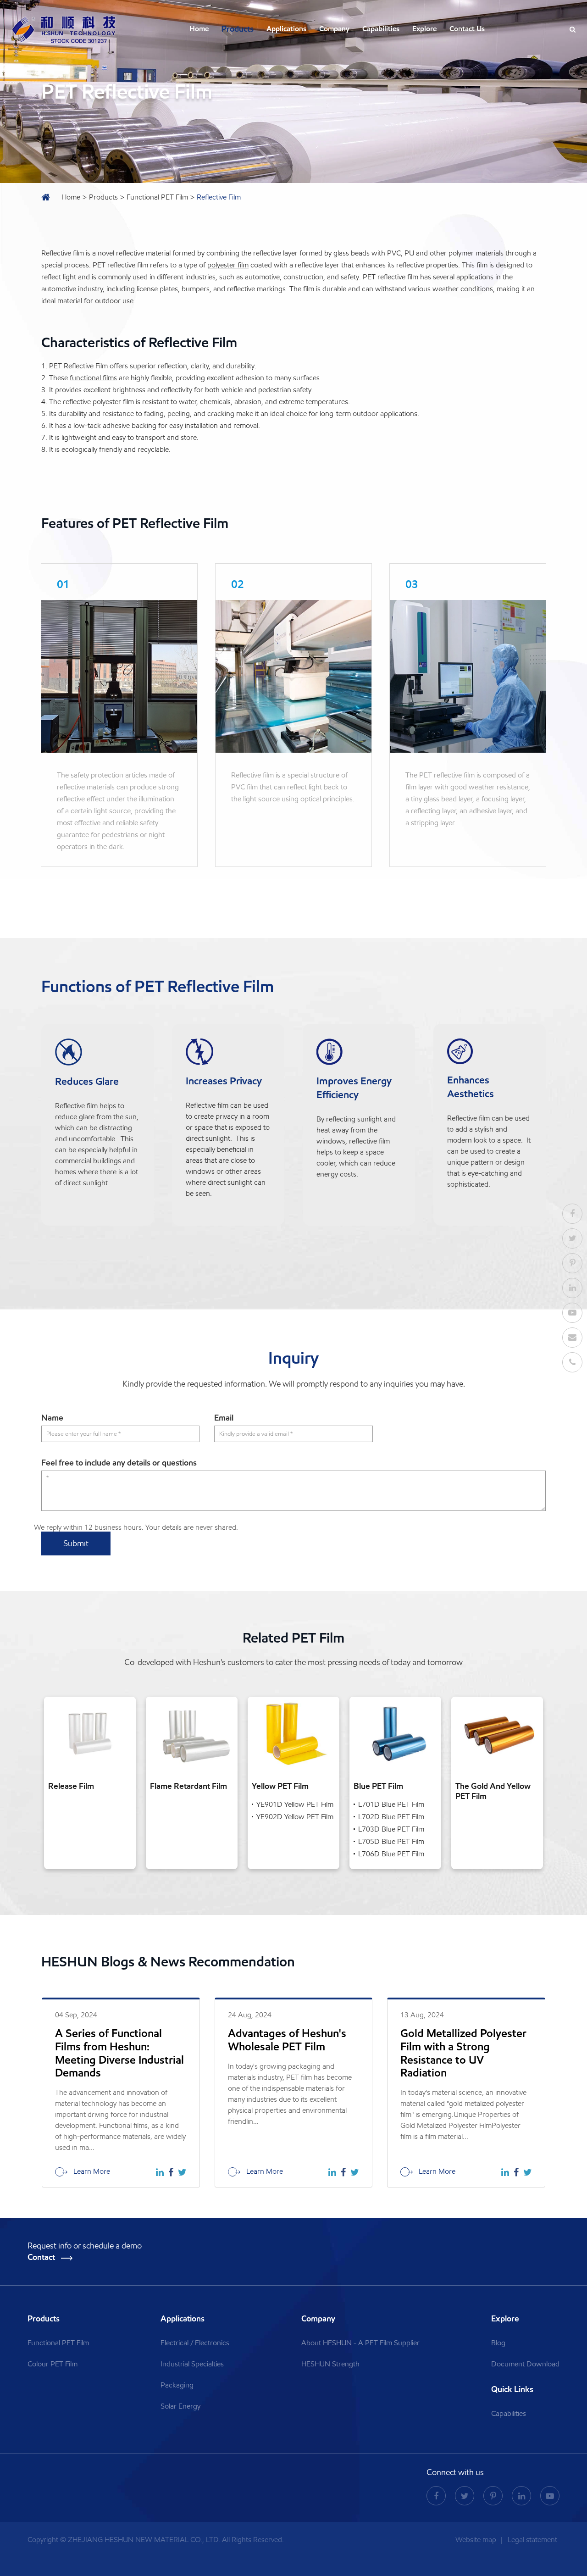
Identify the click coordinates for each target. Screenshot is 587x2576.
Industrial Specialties (192, 2364)
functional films (93, 378)
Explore (424, 29)
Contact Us (467, 29)
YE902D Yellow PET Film (295, 1817)
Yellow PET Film (280, 1786)
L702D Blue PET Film (391, 1817)
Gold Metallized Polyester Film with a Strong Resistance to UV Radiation (463, 2053)
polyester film (228, 265)
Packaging (177, 2385)
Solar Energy (180, 2406)
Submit (76, 1543)
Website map (477, 2540)
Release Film (71, 1786)
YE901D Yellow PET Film (295, 1804)
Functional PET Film (157, 197)
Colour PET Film (53, 2364)
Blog (498, 2343)
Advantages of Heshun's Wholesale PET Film (287, 2040)
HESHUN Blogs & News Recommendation (168, 1962)
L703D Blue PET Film (391, 1829)
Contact (42, 2257)
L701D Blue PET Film (391, 1804)
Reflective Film (219, 197)
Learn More (91, 2171)
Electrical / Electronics (195, 2343)
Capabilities (381, 29)
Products (238, 29)
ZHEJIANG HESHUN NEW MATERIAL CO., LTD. (144, 2540)
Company (334, 29)
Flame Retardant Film (188, 1786)
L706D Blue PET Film (391, 1854)
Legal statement (532, 2540)
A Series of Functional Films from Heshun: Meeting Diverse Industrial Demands (119, 2053)
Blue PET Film (378, 1786)
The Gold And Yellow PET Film (493, 1791)
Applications (286, 29)
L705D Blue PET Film (391, 1841)
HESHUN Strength (330, 2364)
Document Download (525, 2364)
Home (199, 29)
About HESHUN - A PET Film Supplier (360, 2343)
